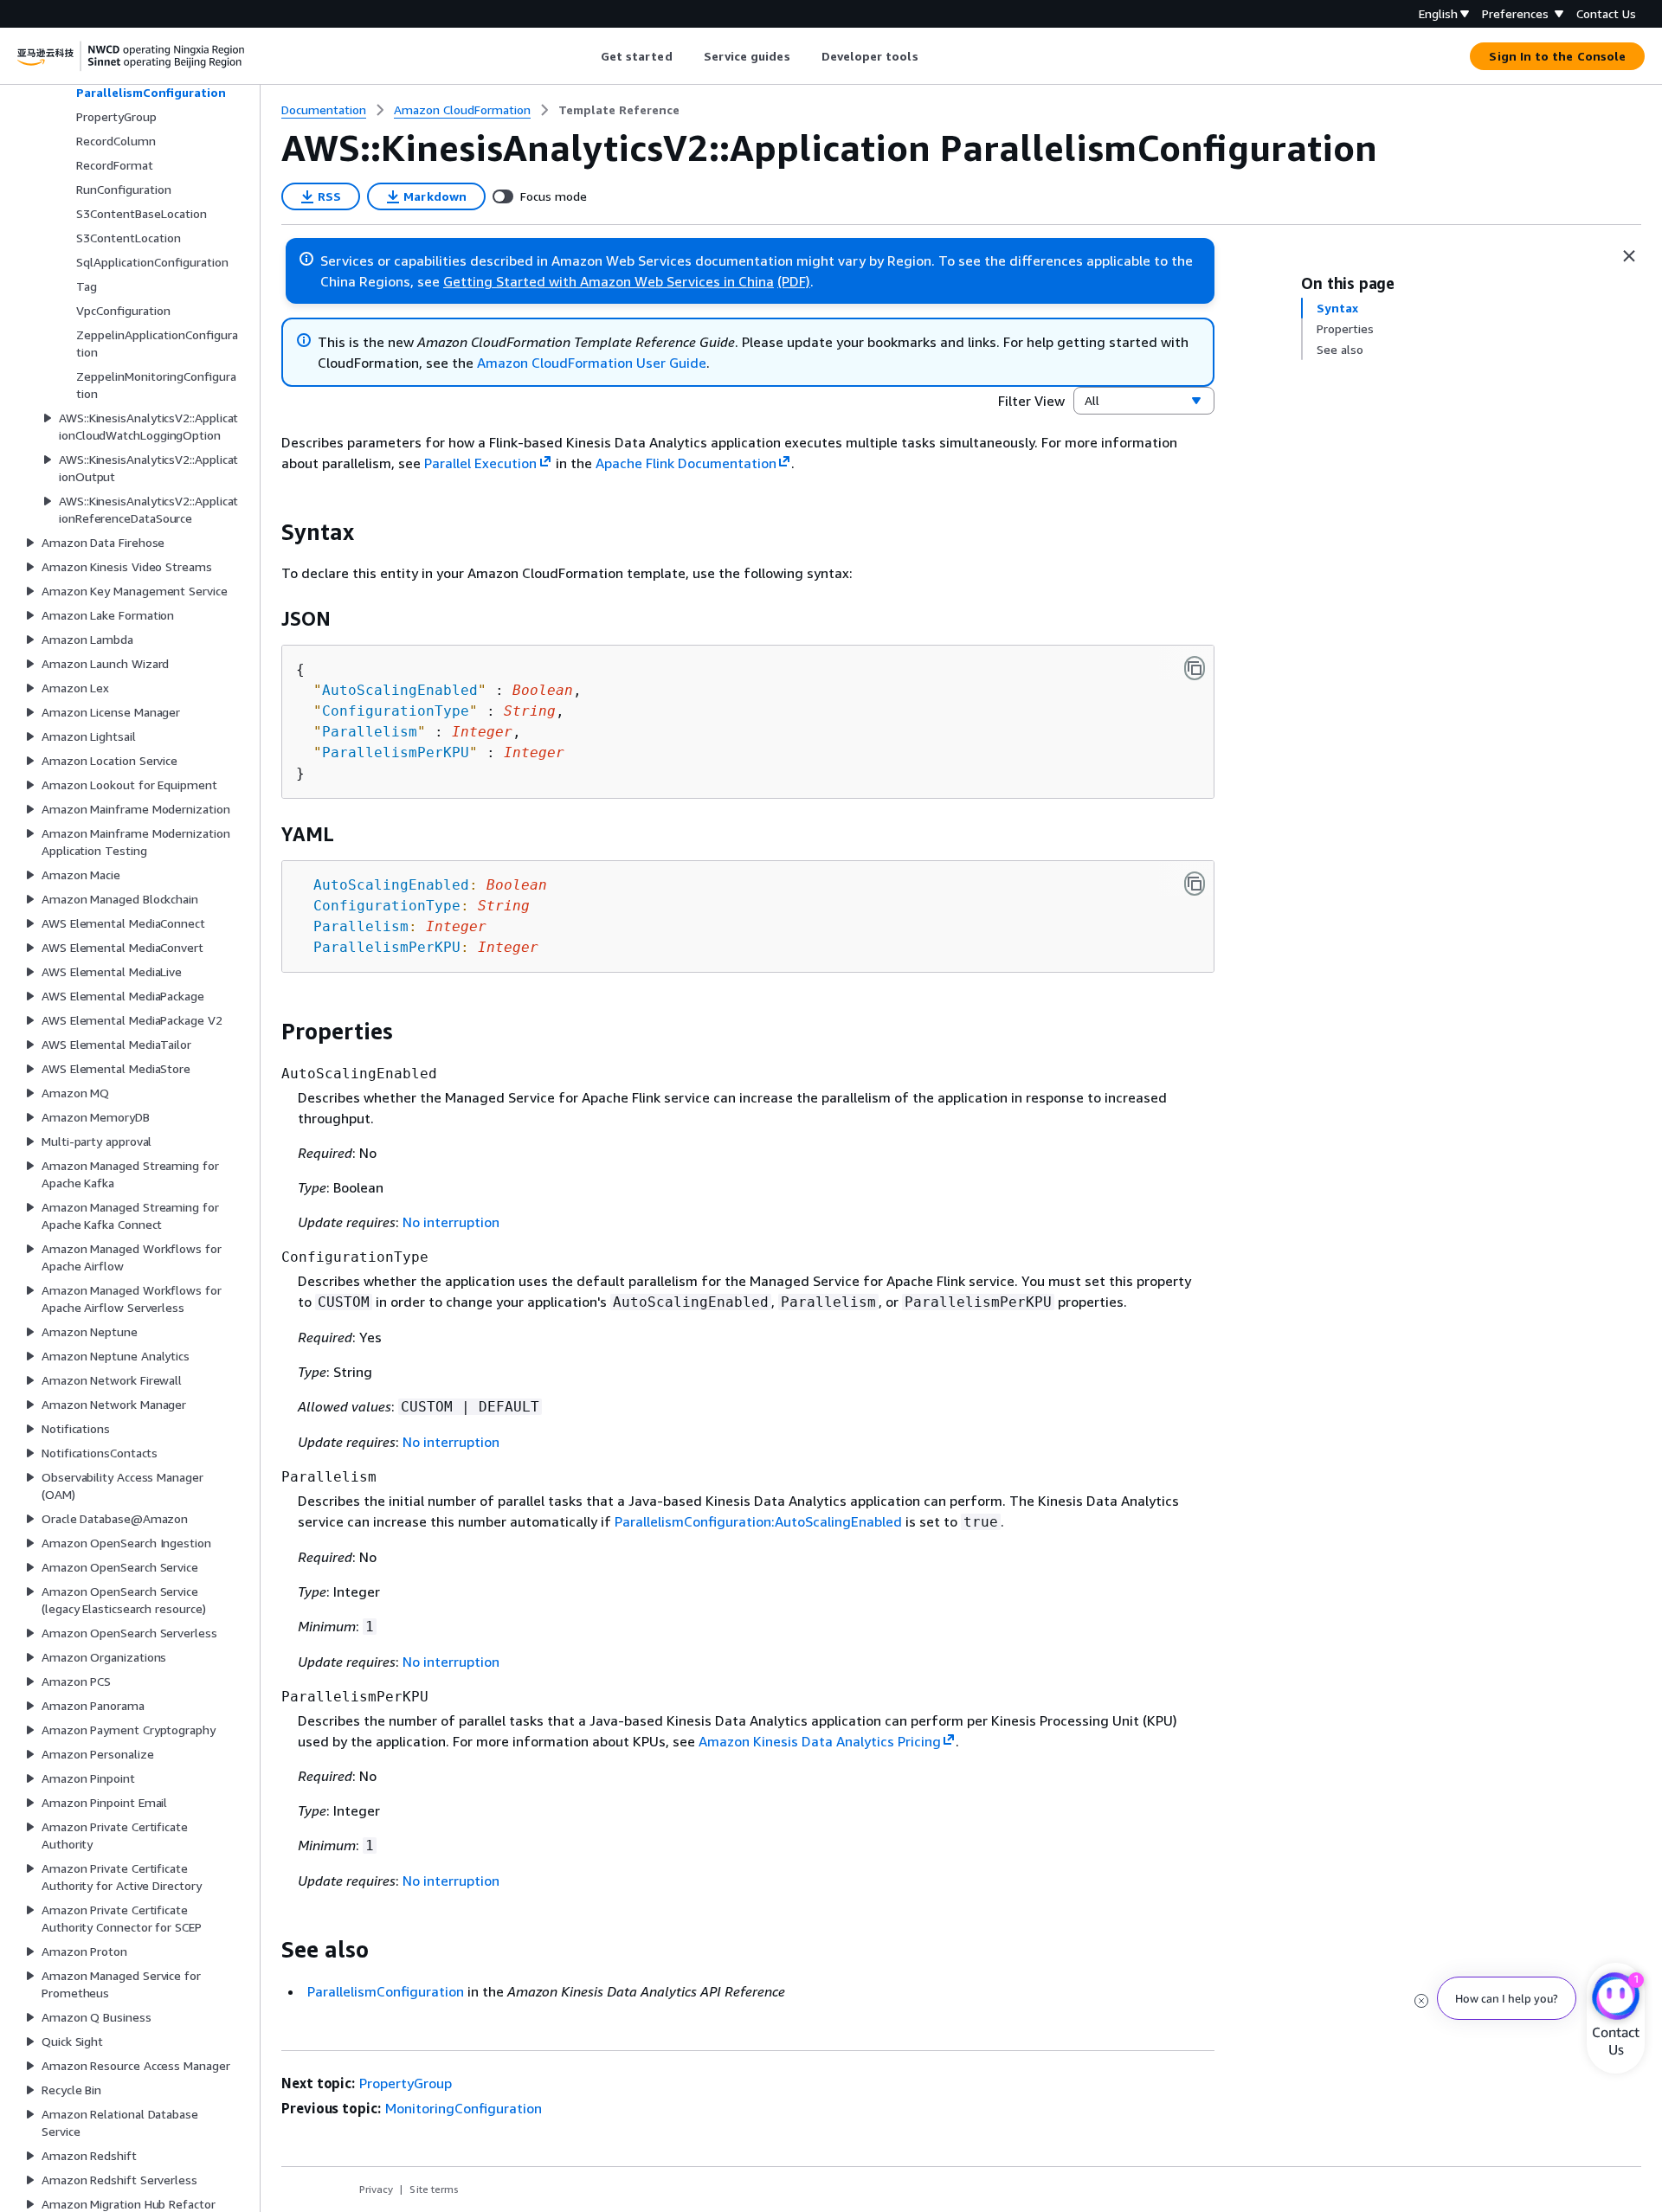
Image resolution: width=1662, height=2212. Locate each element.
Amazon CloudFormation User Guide (592, 363)
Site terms (434, 2189)
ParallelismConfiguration (386, 1991)
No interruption (451, 1222)
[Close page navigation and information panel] (1629, 256)
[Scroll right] (931, 56)
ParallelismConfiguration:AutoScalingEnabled (758, 1521)
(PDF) (794, 281)
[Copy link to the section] (267, 532)
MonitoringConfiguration (464, 2108)
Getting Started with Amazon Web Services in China (609, 281)
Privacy (376, 2189)
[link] (619, 110)
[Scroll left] (587, 56)
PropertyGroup (406, 2083)
